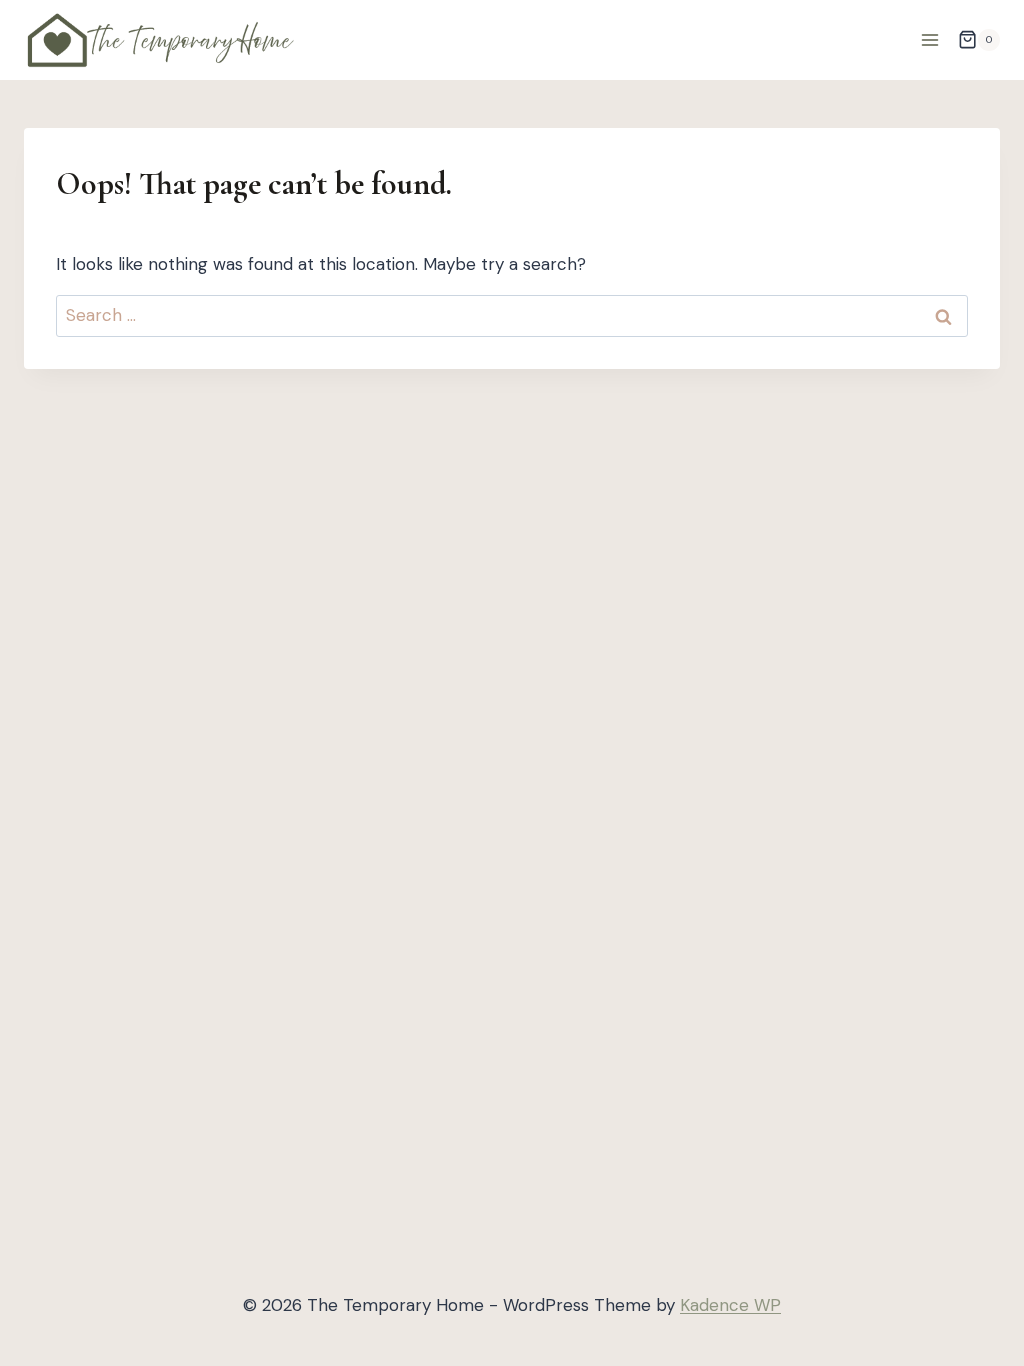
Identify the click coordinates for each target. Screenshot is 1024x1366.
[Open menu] (929, 39)
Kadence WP (730, 1305)
